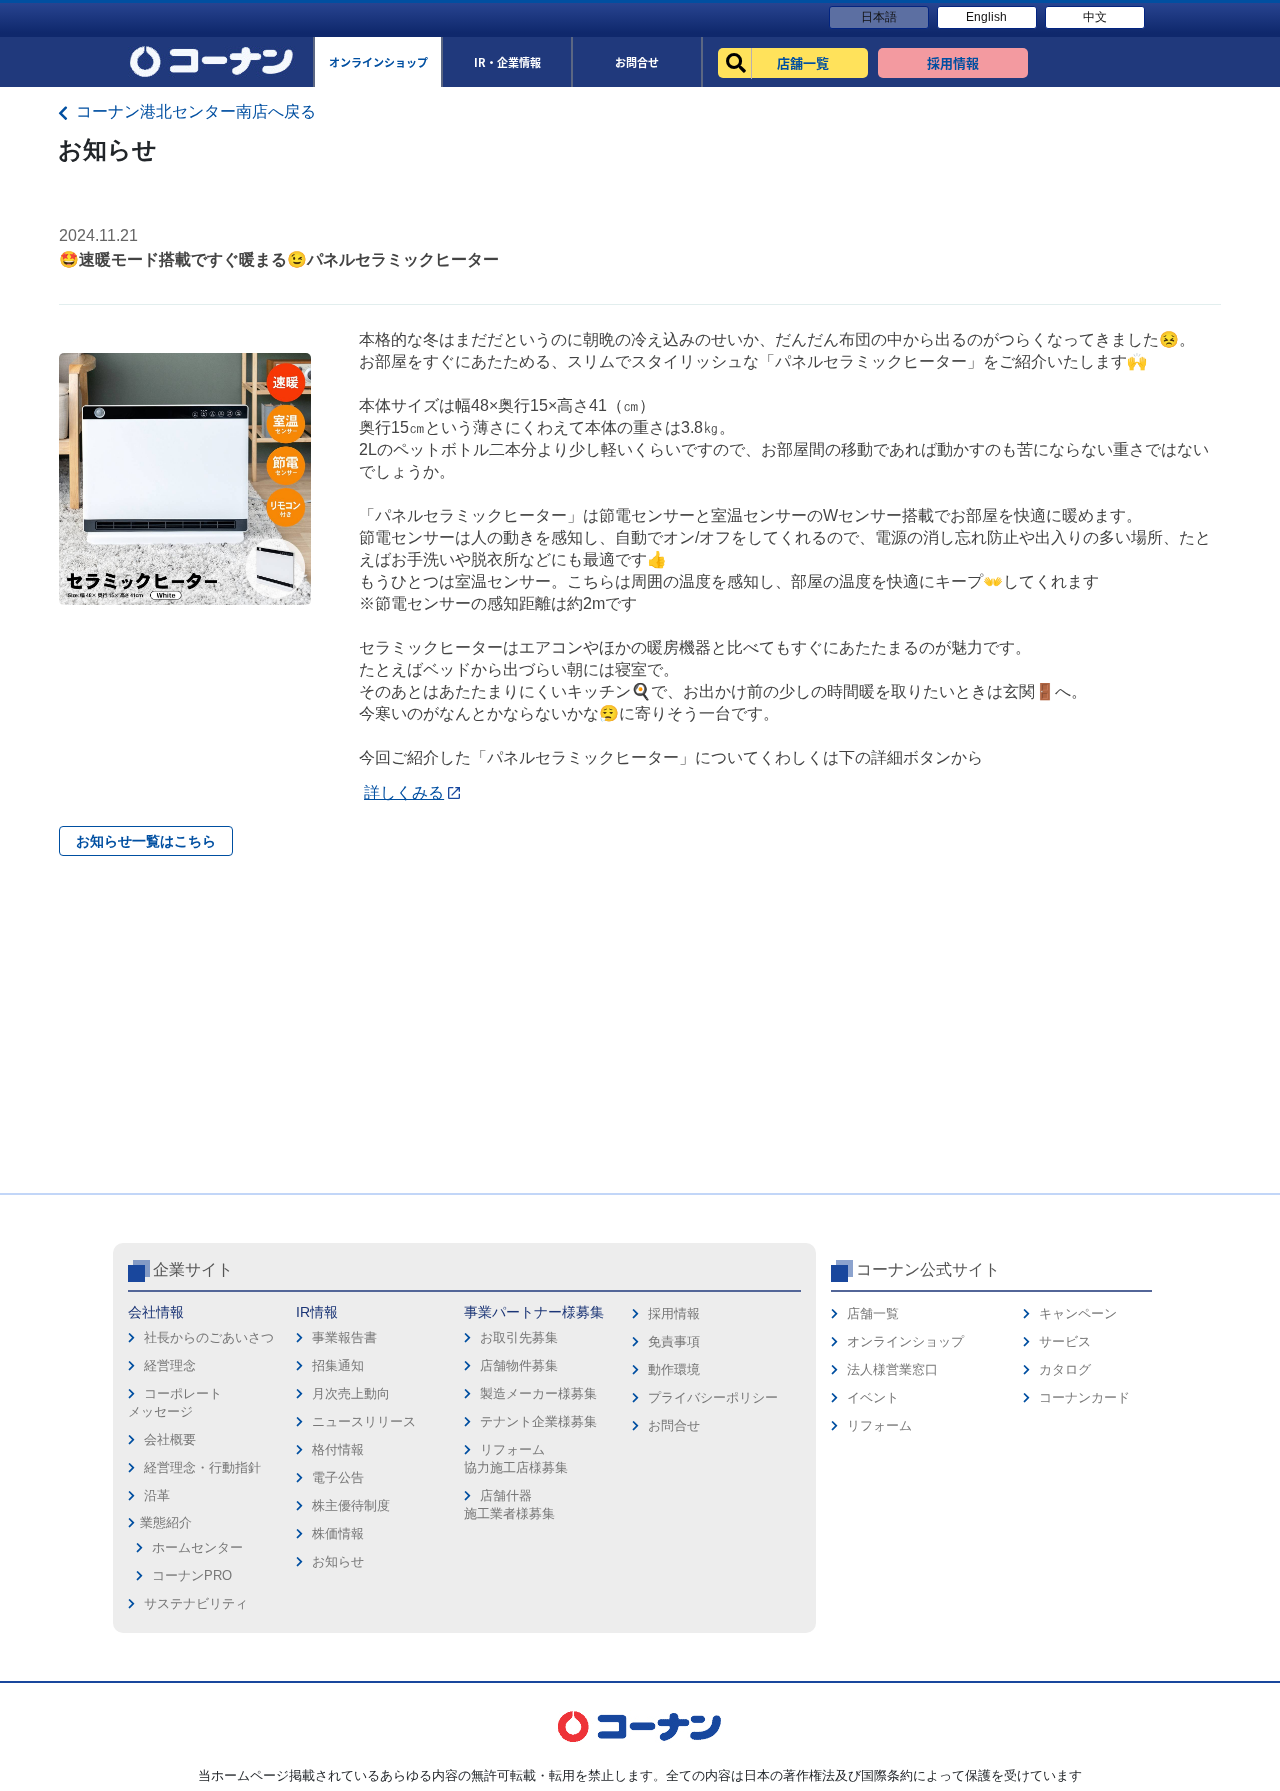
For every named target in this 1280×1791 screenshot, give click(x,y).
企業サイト (193, 1269)
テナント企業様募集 (538, 1421)
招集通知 (338, 1365)
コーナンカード (1084, 1397)
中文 (1095, 17)
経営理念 (170, 1365)
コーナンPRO (192, 1575)
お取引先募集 (519, 1337)
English (986, 17)
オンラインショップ (905, 1341)
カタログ (1065, 1369)
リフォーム (879, 1425)
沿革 (157, 1495)
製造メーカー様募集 (538, 1393)
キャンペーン (1078, 1313)
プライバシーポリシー (713, 1397)
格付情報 (338, 1449)
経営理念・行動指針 (202, 1467)
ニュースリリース (364, 1421)
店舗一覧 (873, 1313)
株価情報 (338, 1533)
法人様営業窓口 (892, 1369)
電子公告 (338, 1477)
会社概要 (170, 1439)
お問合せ (674, 1425)
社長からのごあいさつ (209, 1337)
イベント (873, 1397)
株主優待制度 (351, 1505)
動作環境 (674, 1369)
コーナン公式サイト (928, 1269)
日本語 (879, 17)
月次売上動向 (351, 1393)
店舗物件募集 (519, 1365)
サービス (1065, 1341)
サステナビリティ (196, 1603)
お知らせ (338, 1561)
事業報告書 (344, 1337)
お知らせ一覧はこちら (146, 841)
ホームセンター (197, 1547)
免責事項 (674, 1341)
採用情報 (674, 1313)
